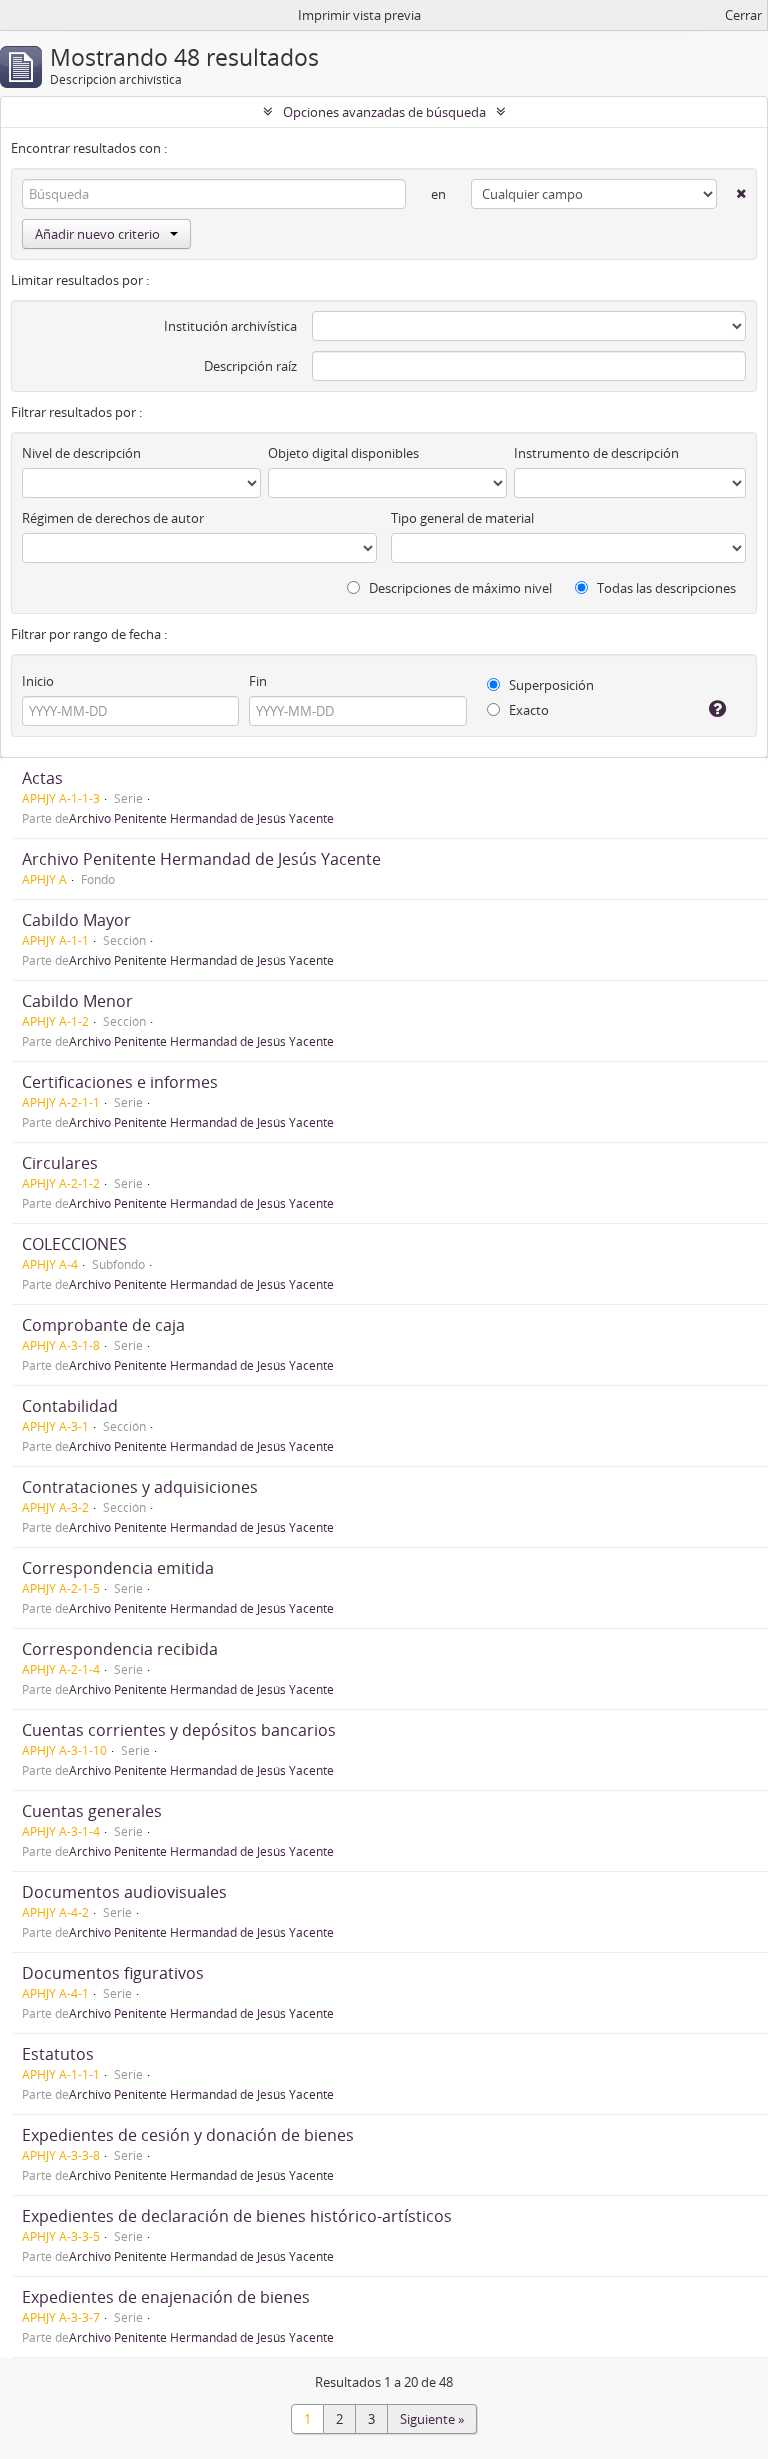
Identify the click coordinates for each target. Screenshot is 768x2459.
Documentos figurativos (113, 1973)
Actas (42, 778)
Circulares (60, 1163)
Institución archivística (230, 326)
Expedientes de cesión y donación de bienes (188, 2135)
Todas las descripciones (665, 588)
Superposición (550, 685)
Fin (258, 681)
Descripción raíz (250, 366)
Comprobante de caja (103, 1325)
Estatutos (58, 2054)
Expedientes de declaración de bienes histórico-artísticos (237, 2216)
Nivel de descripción (81, 453)
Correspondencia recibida (120, 1649)
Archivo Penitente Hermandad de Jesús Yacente (201, 818)
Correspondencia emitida (118, 1568)
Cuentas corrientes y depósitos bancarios (179, 1730)
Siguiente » (432, 2419)
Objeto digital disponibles (343, 453)
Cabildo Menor (77, 1001)
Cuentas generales (92, 1811)
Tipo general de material (462, 518)
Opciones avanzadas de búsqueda (384, 112)
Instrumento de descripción (596, 453)
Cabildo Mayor (76, 920)
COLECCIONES (74, 1244)
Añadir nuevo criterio (97, 234)
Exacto (527, 710)
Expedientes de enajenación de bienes (166, 2297)
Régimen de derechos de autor (113, 518)
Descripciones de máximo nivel (459, 588)
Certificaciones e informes (120, 1082)
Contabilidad (70, 1406)
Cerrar (743, 15)
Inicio (38, 681)
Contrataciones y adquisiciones (140, 1487)
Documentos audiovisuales (124, 1892)
